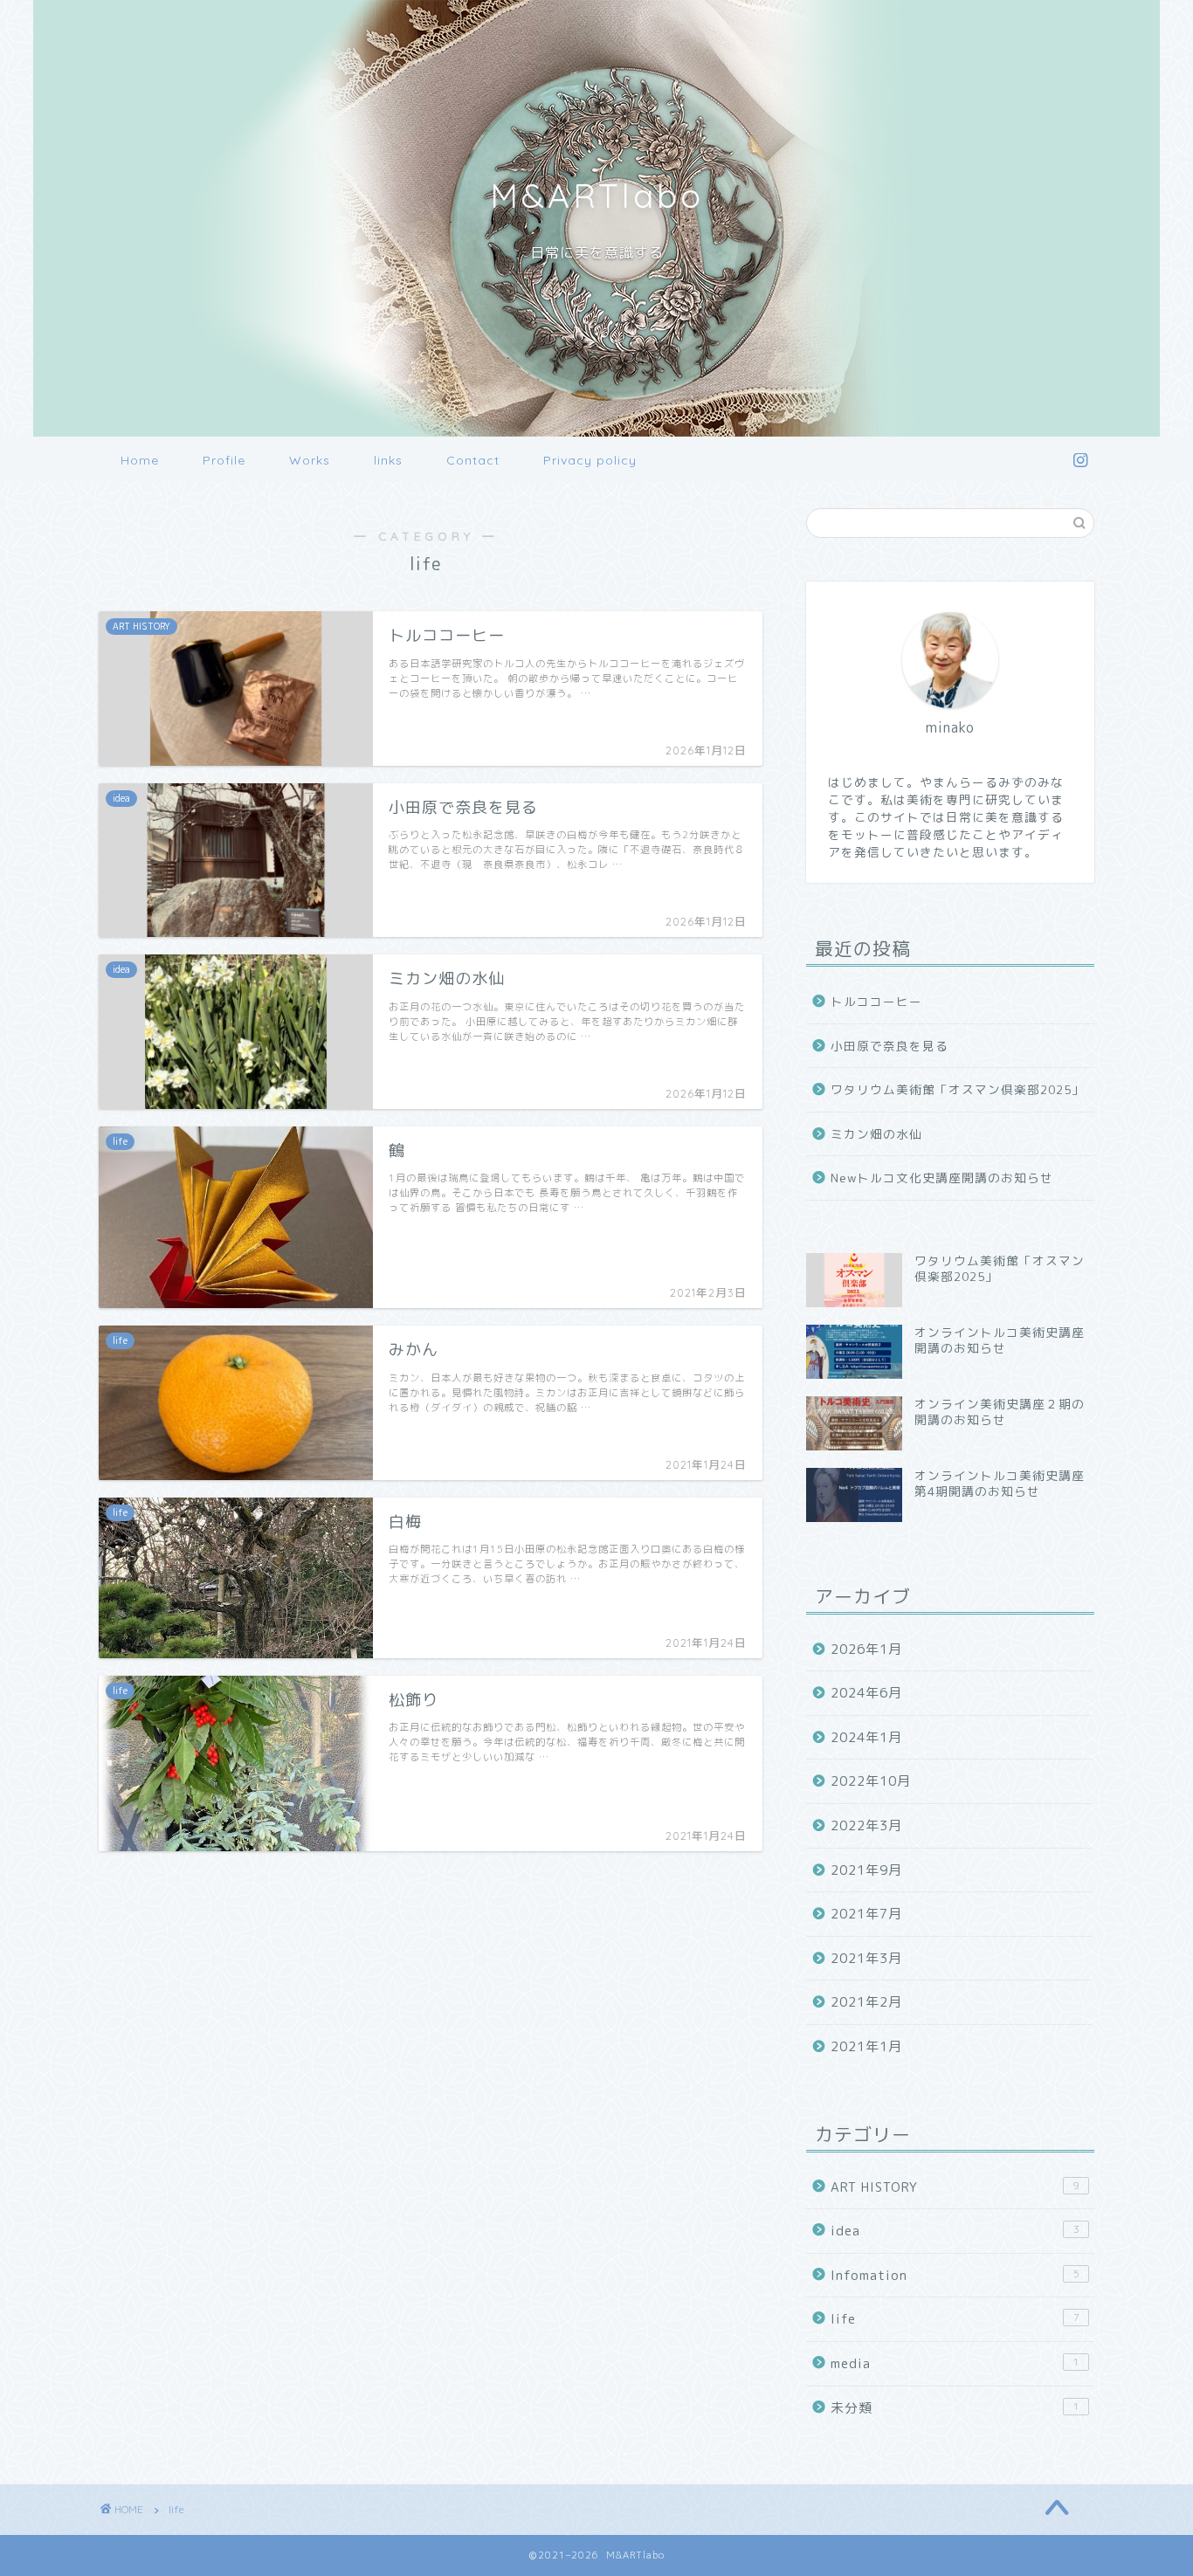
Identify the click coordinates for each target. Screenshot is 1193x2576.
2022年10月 (871, 1781)
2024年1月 (866, 1737)
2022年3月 (866, 1825)
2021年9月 (866, 1870)
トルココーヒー (876, 1001)
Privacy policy (590, 460)
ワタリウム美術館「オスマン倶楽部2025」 (958, 1089)
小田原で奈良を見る (890, 1046)
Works (310, 460)
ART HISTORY (955, 2187)
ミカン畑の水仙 (876, 1134)
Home (140, 460)
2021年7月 (866, 1914)
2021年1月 (866, 2046)
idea (955, 2231)
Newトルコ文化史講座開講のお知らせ (942, 1178)
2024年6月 (866, 1693)
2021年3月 (866, 1958)
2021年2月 (866, 2002)
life (955, 2319)
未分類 (955, 2408)
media (955, 2363)
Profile (224, 460)
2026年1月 (866, 1649)
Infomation (955, 2275)
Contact (473, 460)
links (388, 460)
